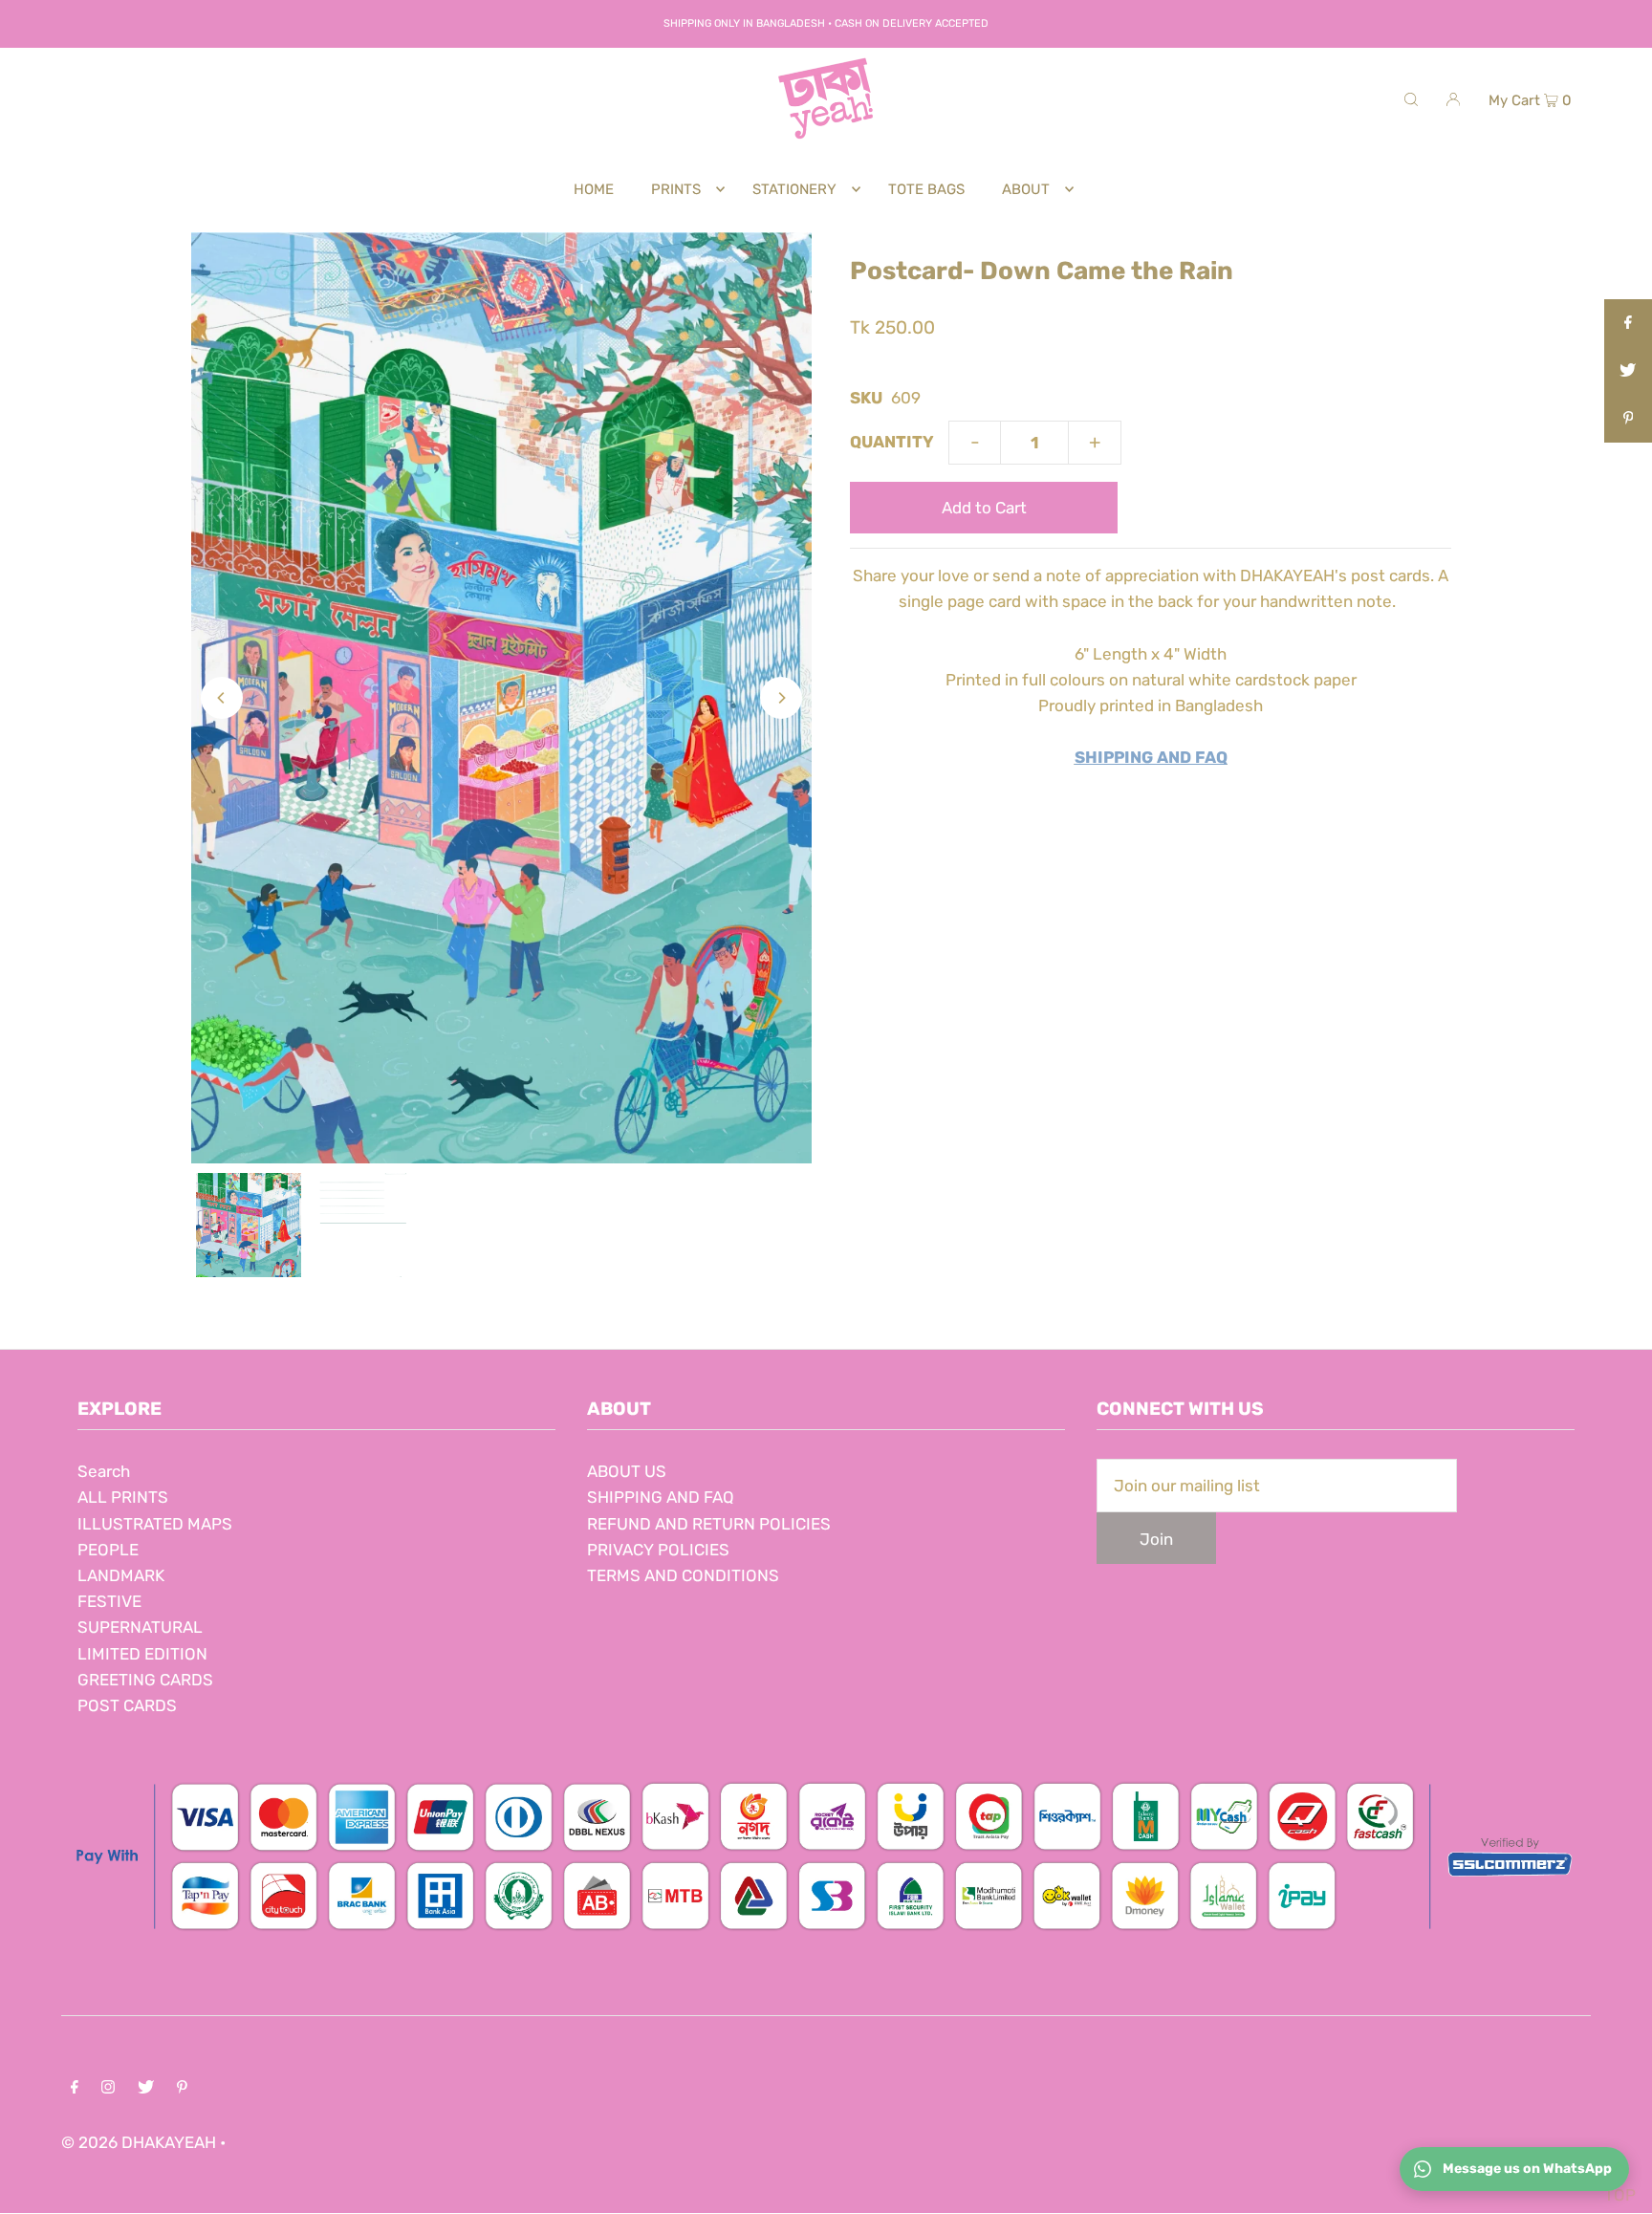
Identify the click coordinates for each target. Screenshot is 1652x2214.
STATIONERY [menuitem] (794, 189)
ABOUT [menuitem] (1026, 189)
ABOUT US (627, 1471)
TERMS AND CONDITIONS (683, 1575)
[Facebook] (75, 2088)
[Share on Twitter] (1628, 371)
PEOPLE (108, 1550)
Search (104, 1471)
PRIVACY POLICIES (658, 1550)
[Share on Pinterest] (1628, 419)
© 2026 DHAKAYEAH (141, 2142)
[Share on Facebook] (1628, 323)
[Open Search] (1411, 98)
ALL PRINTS (123, 1497)
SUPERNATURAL (140, 1627)
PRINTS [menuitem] (676, 189)
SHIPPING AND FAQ (661, 1497)
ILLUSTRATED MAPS (155, 1524)
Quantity (892, 442)
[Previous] (222, 698)
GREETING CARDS (145, 1680)
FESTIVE (109, 1601)
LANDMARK (121, 1575)
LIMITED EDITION (142, 1654)
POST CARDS (127, 1705)
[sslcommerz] (826, 1941)
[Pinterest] (182, 2088)
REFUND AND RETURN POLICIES (709, 1524)
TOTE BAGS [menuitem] (926, 189)
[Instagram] (108, 2088)
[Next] (781, 698)
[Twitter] (146, 2088)
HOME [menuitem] (594, 189)
